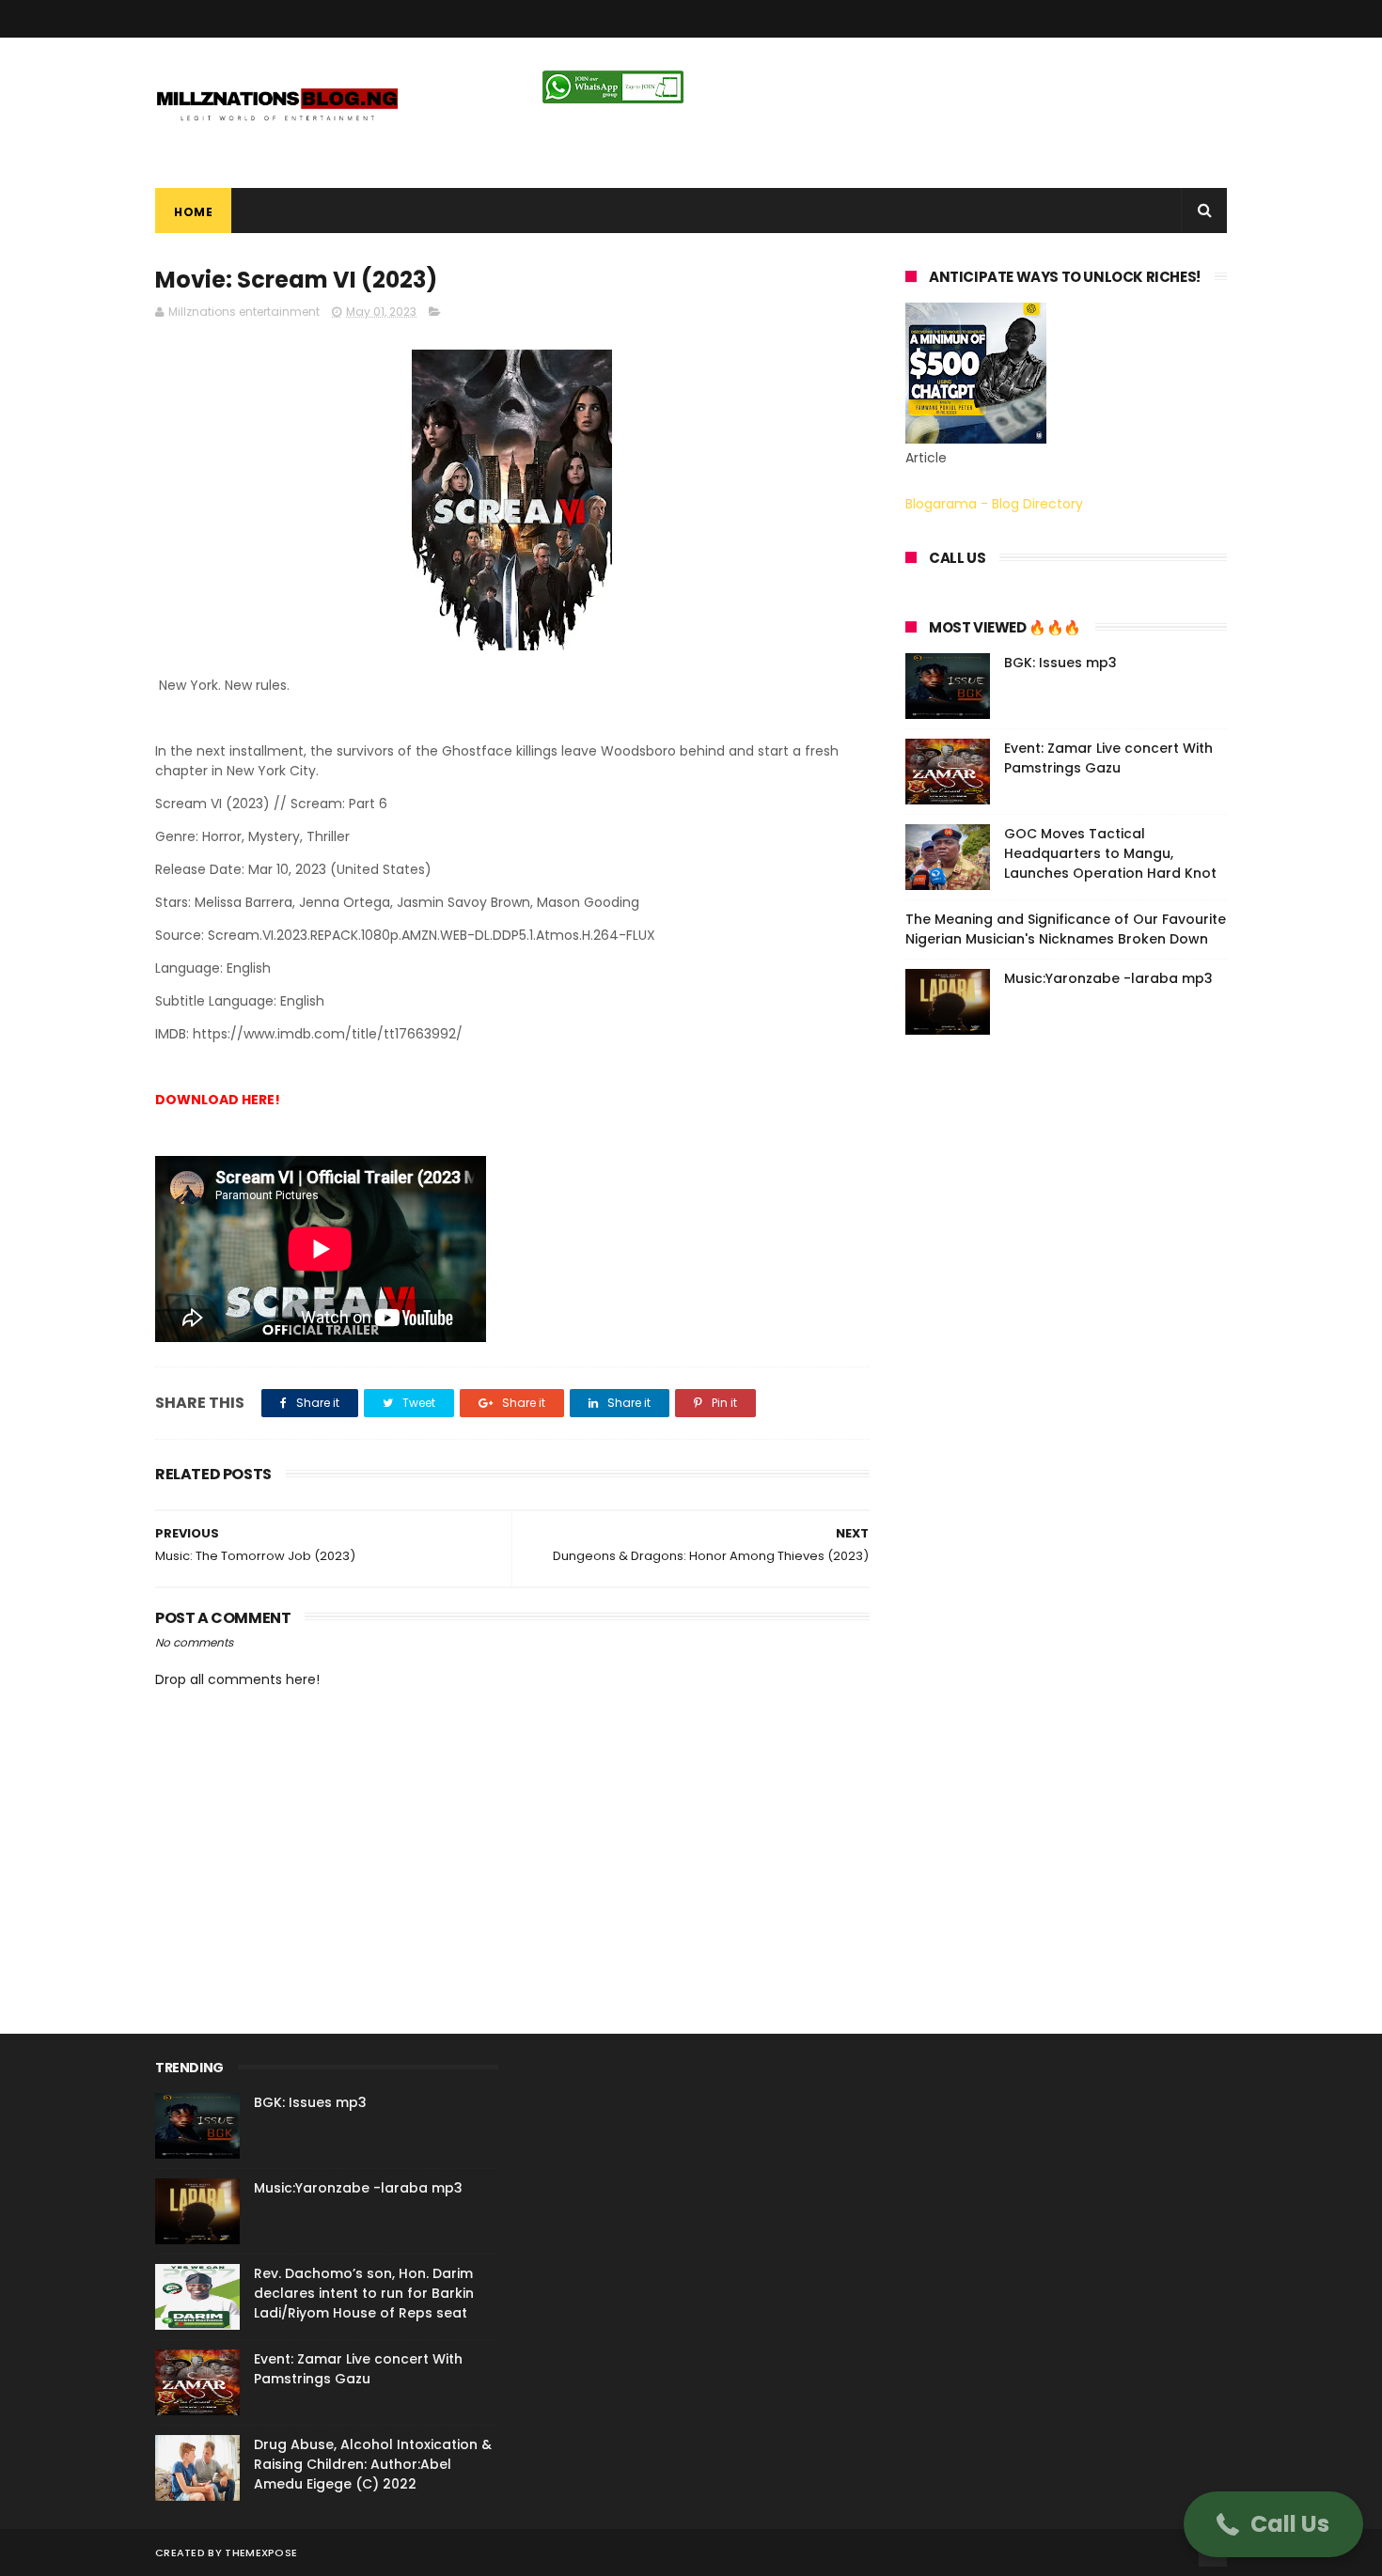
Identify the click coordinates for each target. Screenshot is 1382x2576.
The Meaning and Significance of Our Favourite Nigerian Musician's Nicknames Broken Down (1066, 929)
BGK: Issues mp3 (1060, 663)
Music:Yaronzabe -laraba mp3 (1108, 978)
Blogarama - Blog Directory (994, 504)
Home (193, 212)
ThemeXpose (261, 2553)
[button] (1273, 2524)
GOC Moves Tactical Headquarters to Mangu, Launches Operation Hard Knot (1110, 853)
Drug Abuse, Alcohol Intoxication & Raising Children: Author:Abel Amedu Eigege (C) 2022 (373, 2464)
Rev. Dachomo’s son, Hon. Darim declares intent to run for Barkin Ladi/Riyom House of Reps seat (364, 2293)
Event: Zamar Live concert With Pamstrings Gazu (1108, 758)
